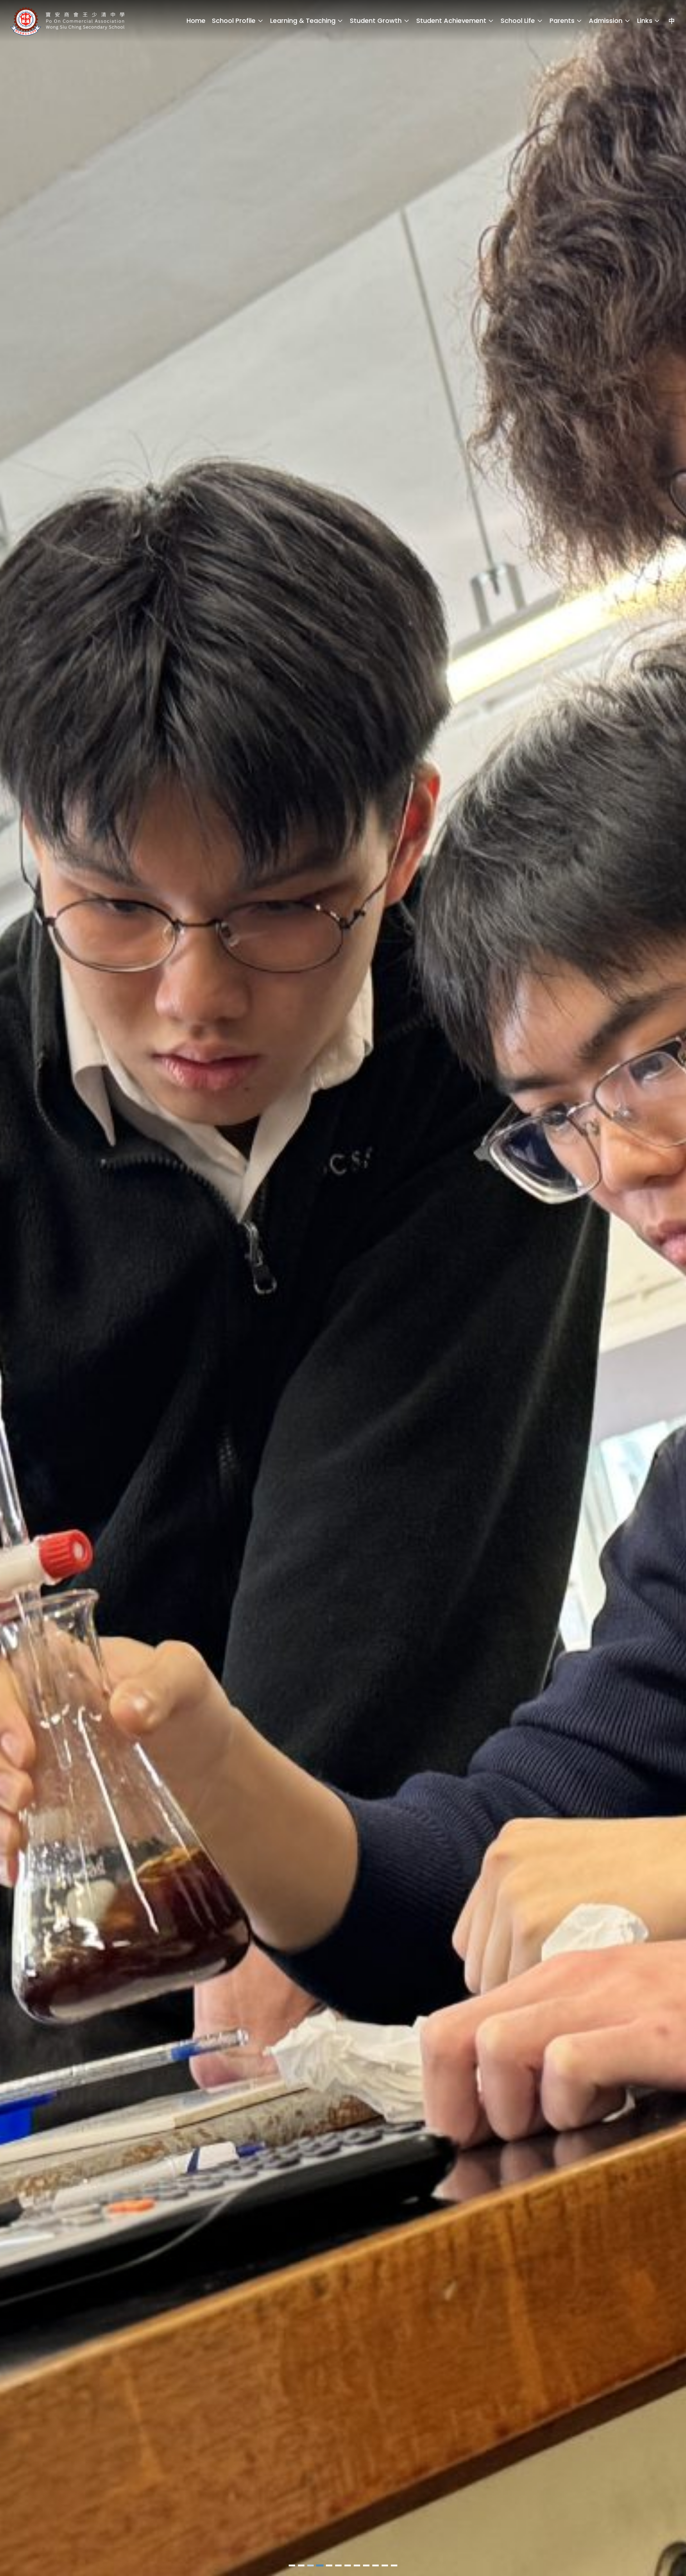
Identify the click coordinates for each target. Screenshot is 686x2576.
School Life (518, 21)
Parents (562, 21)
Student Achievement (451, 21)
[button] (292, 2565)
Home (196, 21)
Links (645, 21)
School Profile (234, 21)
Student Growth (376, 21)
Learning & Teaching (303, 21)
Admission (606, 21)
